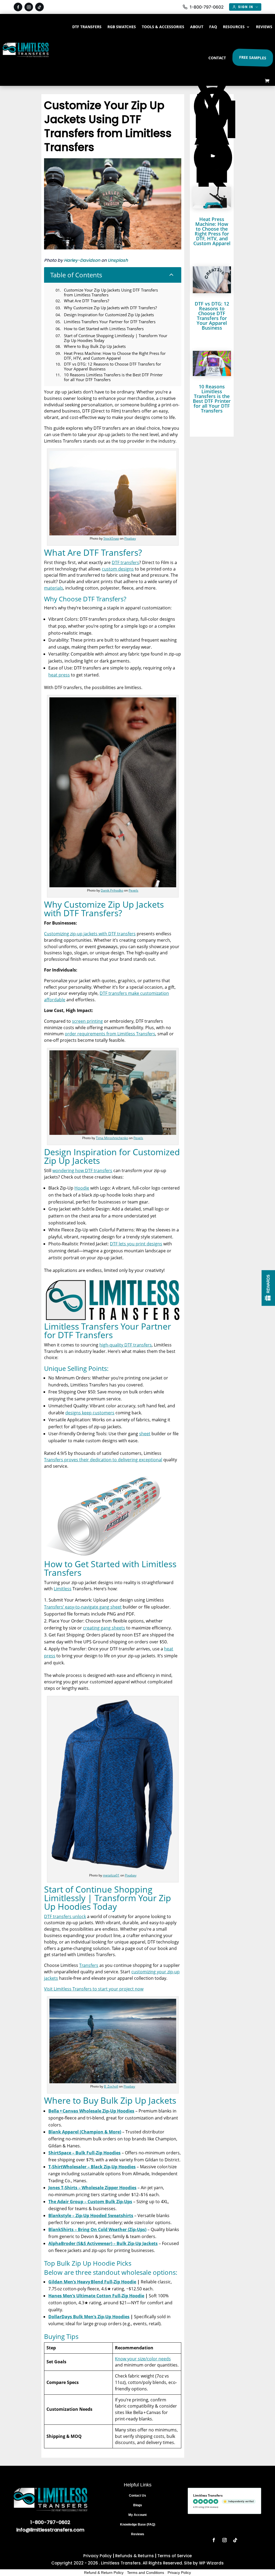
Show (268, 1288)
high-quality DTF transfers (126, 1345)
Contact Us (137, 2496)
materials (54, 588)
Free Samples (252, 58)
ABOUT (197, 27)
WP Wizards (211, 2563)
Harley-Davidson (82, 260)
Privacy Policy (97, 2556)
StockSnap (111, 538)
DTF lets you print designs (136, 1244)
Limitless (63, 1589)
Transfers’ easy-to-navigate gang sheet (83, 1607)
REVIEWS (264, 27)
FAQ (213, 27)
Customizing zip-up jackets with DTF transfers (90, 934)
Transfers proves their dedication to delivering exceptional (103, 1460)
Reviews (138, 2534)
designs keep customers (90, 1413)
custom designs (118, 569)
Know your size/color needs (143, 2359)
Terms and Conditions (146, 2573)
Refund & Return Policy (104, 2573)
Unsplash (118, 260)
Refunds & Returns (135, 2556)
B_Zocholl (111, 2086)
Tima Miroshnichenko (112, 1138)
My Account (137, 2515)
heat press (59, 675)
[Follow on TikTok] (235, 2540)
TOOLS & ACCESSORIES (163, 27)
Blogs (138, 2505)
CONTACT (217, 58)
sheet (145, 1434)
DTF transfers (125, 562)
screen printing (87, 1021)
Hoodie (82, 1188)
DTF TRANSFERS (87, 27)
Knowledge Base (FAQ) (138, 2525)
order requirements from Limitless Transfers (110, 1034)
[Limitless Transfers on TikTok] (39, 7)
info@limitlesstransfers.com (50, 2530)
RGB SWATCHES (122, 27)
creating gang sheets (104, 1628)
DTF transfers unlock (65, 1916)
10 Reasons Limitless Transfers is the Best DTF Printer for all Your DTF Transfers (212, 399)
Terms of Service (175, 2556)
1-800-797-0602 (50, 2522)
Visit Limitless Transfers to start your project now (94, 1989)
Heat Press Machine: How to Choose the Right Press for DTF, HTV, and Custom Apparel (212, 231)
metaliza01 (111, 1875)
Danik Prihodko (112, 890)
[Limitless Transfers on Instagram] (29, 7)
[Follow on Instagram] (225, 2540)
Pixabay (130, 538)
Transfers (89, 1965)
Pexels (133, 890)
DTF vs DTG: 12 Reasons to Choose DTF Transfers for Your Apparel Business (212, 316)
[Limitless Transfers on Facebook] (18, 7)
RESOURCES (234, 27)
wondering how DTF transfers (82, 1171)
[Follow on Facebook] (214, 2540)
